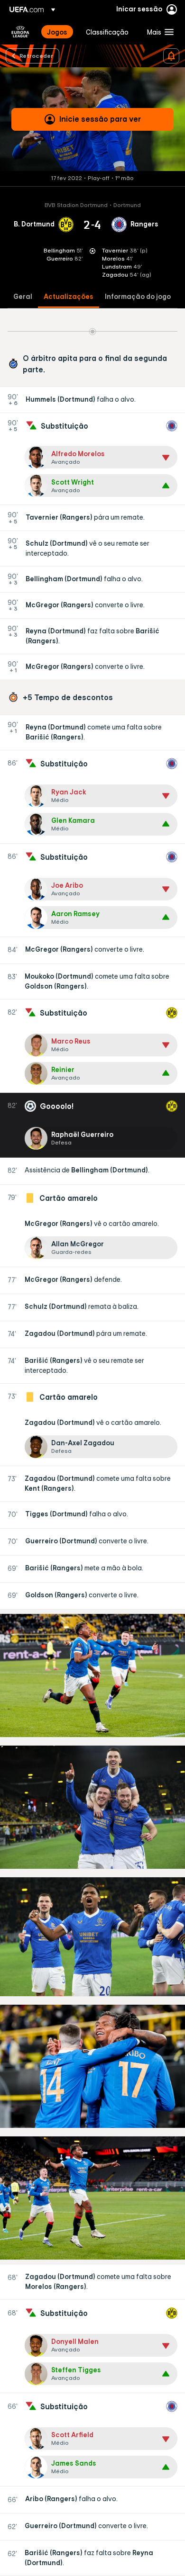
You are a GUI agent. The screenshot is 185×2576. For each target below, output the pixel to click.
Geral (23, 297)
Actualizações (69, 297)
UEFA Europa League (20, 32)
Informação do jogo (138, 297)
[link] (57, 32)
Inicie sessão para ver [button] (100, 119)
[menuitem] (58, 32)
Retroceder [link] (36, 55)
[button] (158, 32)
